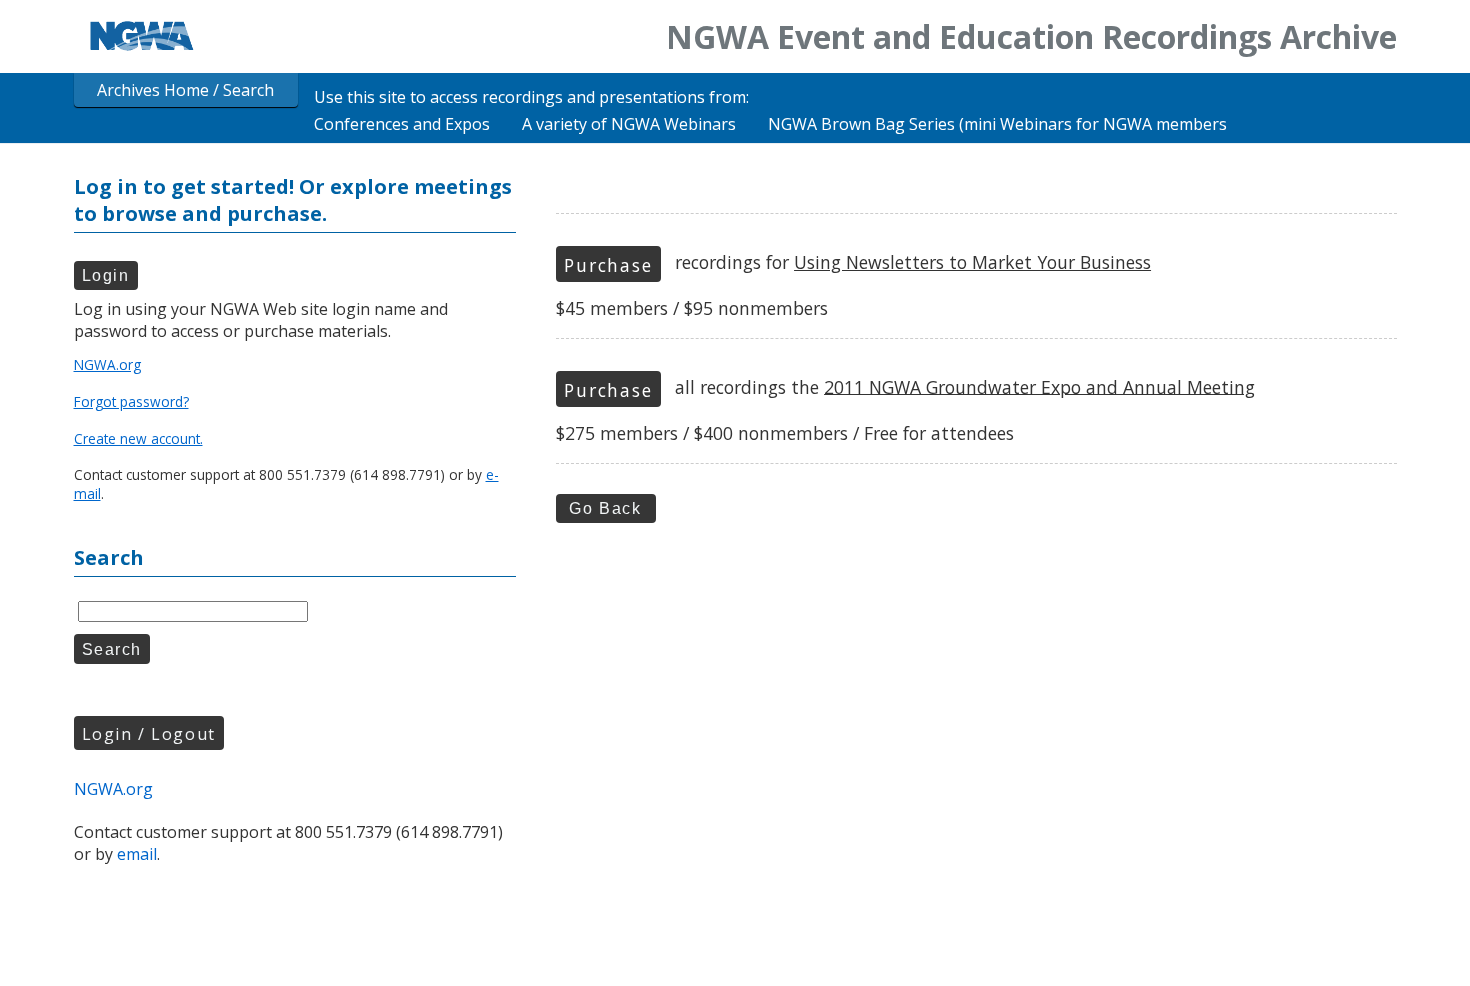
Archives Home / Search (185, 90)
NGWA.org (107, 364)
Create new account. (138, 438)
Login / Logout (149, 734)
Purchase (608, 265)
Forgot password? (131, 401)
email (137, 854)
